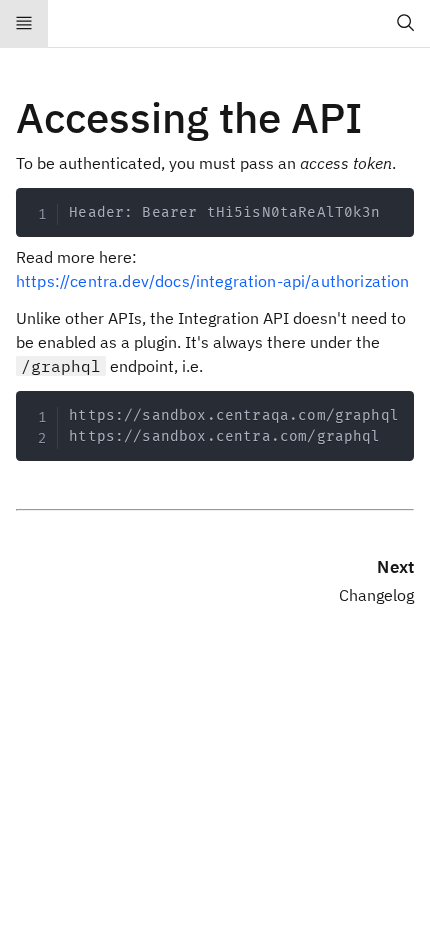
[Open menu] (24, 24)
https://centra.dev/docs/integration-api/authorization (212, 281)
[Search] (406, 24)
